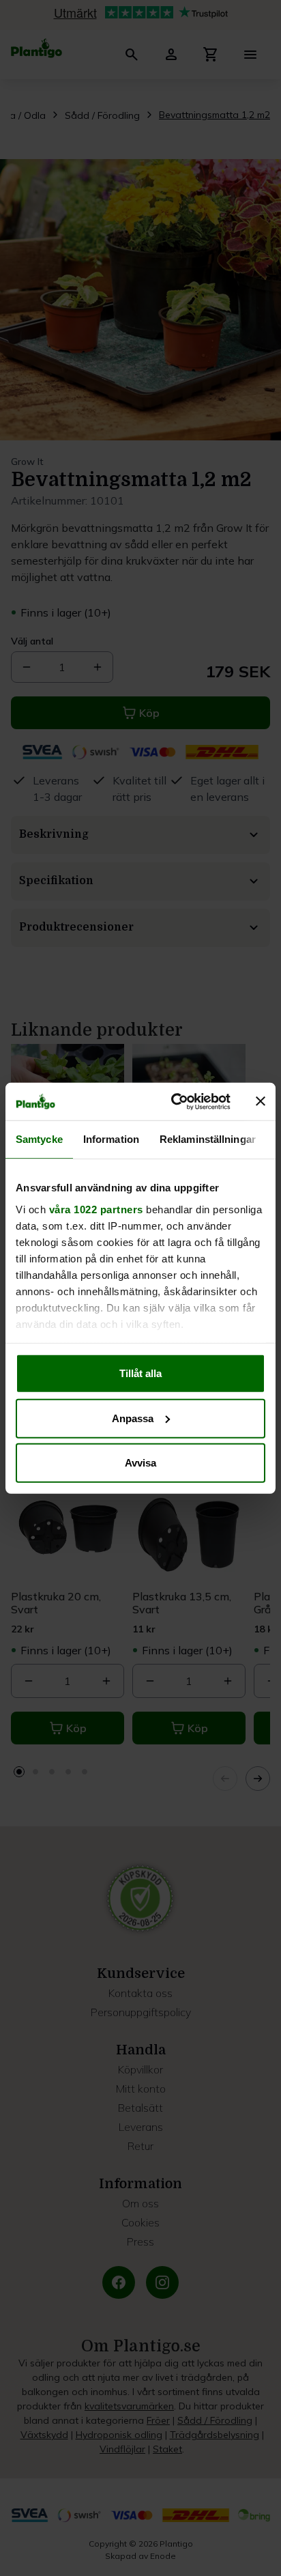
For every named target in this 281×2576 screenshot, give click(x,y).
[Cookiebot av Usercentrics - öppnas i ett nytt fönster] (174, 1101)
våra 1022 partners (96, 1209)
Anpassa (133, 1418)
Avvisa (140, 1463)
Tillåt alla (140, 1373)
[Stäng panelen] (261, 1101)
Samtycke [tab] (39, 1139)
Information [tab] (111, 1139)
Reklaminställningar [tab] (208, 1139)
